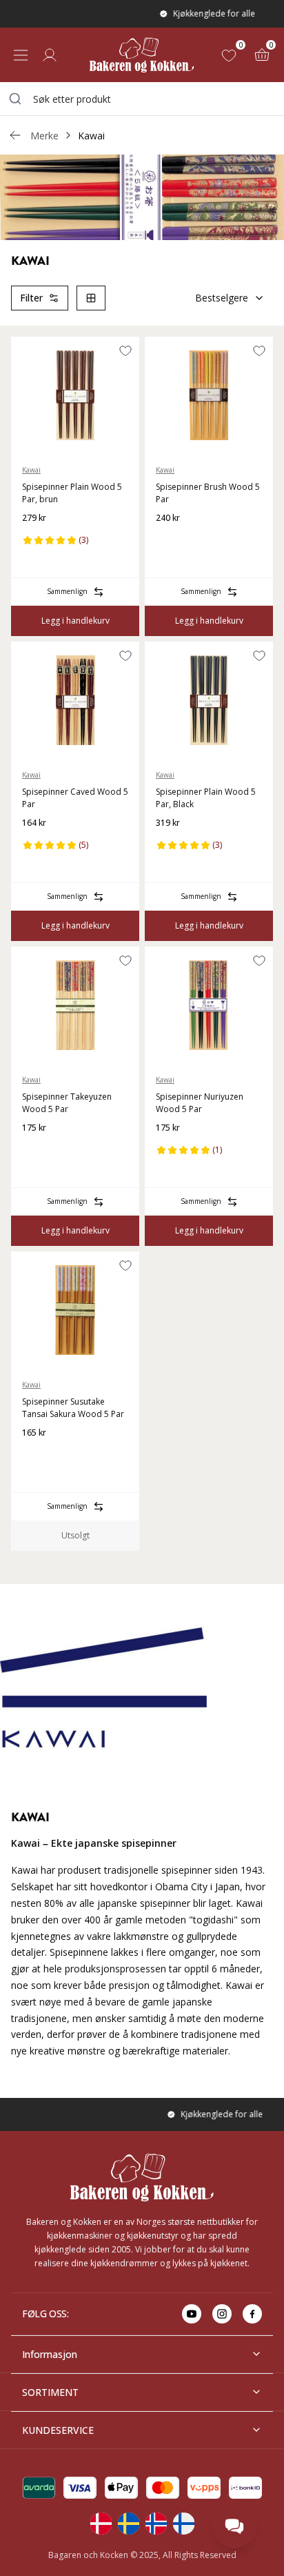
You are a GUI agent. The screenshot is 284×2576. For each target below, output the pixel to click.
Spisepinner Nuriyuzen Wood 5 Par (200, 1103)
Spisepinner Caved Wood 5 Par (75, 798)
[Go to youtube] (192, 2314)
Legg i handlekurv (75, 621)
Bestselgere (222, 298)
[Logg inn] (50, 55)
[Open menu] (21, 55)
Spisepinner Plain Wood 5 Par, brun (72, 493)
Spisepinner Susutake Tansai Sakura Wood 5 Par (73, 1408)
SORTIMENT (50, 2392)
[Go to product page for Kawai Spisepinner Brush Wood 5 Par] (209, 395)
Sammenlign (67, 591)
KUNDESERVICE (58, 2430)
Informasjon (50, 2354)
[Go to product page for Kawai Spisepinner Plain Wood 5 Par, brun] (75, 395)
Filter (31, 298)
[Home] (142, 55)
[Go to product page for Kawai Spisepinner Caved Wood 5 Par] (75, 700)
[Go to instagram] (222, 2314)
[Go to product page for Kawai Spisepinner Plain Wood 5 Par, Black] (209, 700)
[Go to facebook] (252, 2314)
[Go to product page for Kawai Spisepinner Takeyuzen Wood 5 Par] (75, 1005)
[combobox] (142, 99)
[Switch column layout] (91, 298)
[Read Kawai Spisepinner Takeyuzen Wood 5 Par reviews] (37, 1150)
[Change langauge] (101, 2524)
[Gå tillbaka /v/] (15, 135)
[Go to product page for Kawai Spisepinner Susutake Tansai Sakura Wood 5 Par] (75, 1310)
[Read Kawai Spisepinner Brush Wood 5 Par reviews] (171, 540)
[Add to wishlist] (125, 350)
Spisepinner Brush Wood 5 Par (208, 493)
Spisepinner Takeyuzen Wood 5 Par (67, 1103)
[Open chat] (234, 2526)
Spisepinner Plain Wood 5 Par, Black (206, 798)
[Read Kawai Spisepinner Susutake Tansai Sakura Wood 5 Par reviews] (37, 1455)
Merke (44, 136)
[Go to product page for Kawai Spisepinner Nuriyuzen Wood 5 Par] (209, 1005)
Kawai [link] (91, 136)
